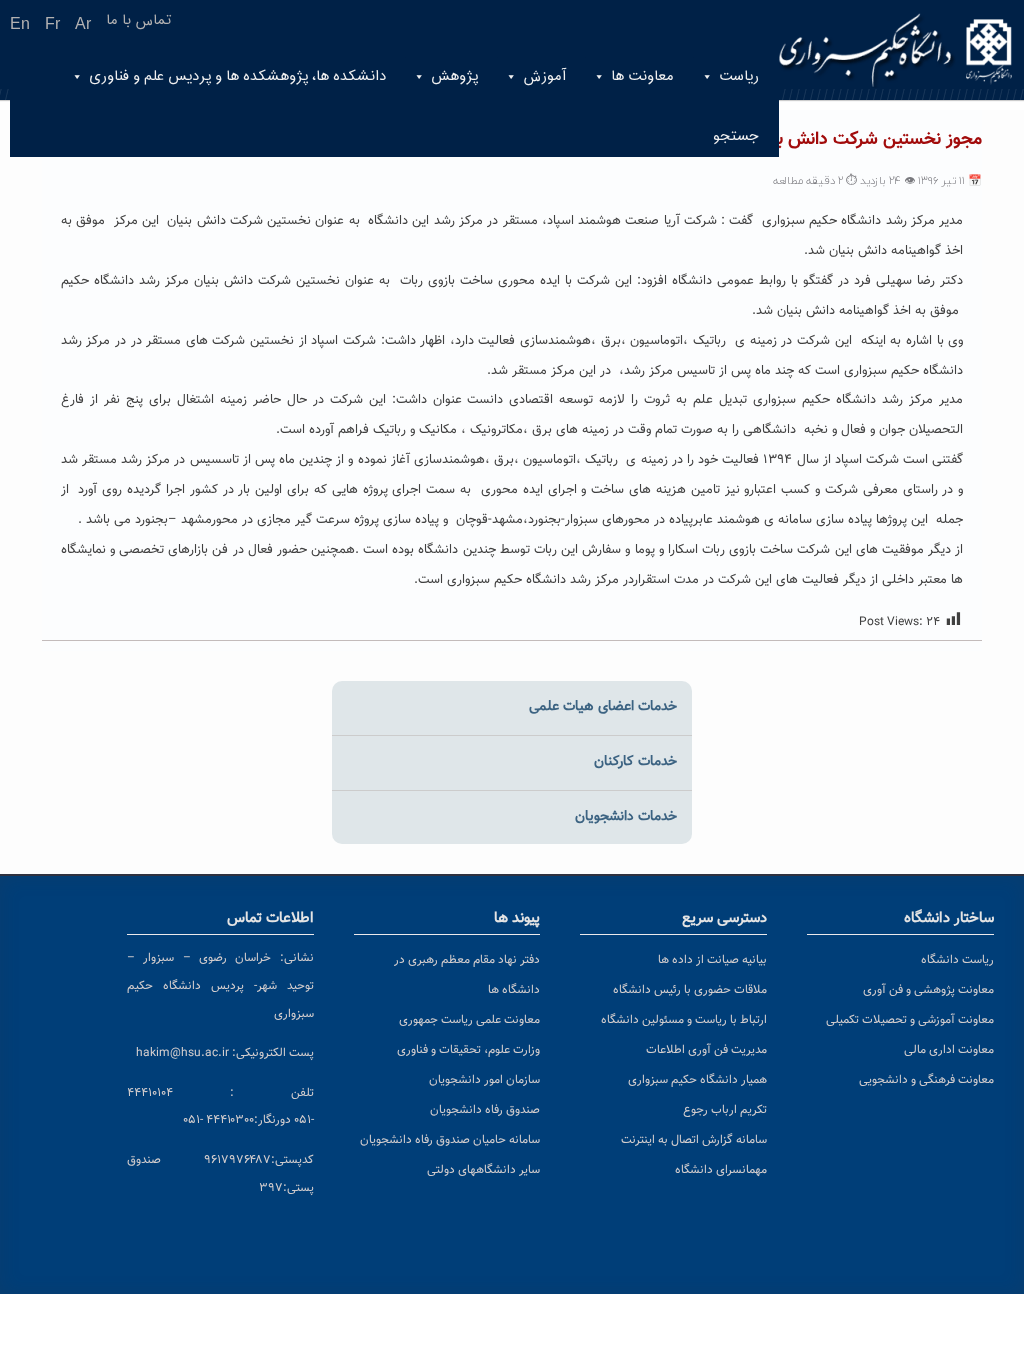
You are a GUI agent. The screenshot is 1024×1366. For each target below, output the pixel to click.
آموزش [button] (544, 76)
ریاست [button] (739, 76)
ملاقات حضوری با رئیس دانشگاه (690, 990)
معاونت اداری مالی (949, 1050)
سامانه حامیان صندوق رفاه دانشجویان (450, 1140)
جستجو (736, 136)
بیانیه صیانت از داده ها (712, 960)
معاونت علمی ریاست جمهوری (469, 1020)
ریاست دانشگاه (957, 960)
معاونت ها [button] (642, 76)
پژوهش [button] (454, 76)
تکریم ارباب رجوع (725, 1110)
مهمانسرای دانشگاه (721, 1170)
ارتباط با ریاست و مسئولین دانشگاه (684, 1020)
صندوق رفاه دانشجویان (485, 1110)
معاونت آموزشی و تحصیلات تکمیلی (910, 1020)
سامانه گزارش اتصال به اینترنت (694, 1140)
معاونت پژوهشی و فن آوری (928, 990)
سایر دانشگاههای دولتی (483, 1170)
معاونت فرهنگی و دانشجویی (926, 1080)
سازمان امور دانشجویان (484, 1080)
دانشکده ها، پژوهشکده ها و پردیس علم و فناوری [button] (237, 76)
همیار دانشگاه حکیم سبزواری (697, 1080)
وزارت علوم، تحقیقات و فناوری (468, 1050)
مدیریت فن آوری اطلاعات (706, 1050)
